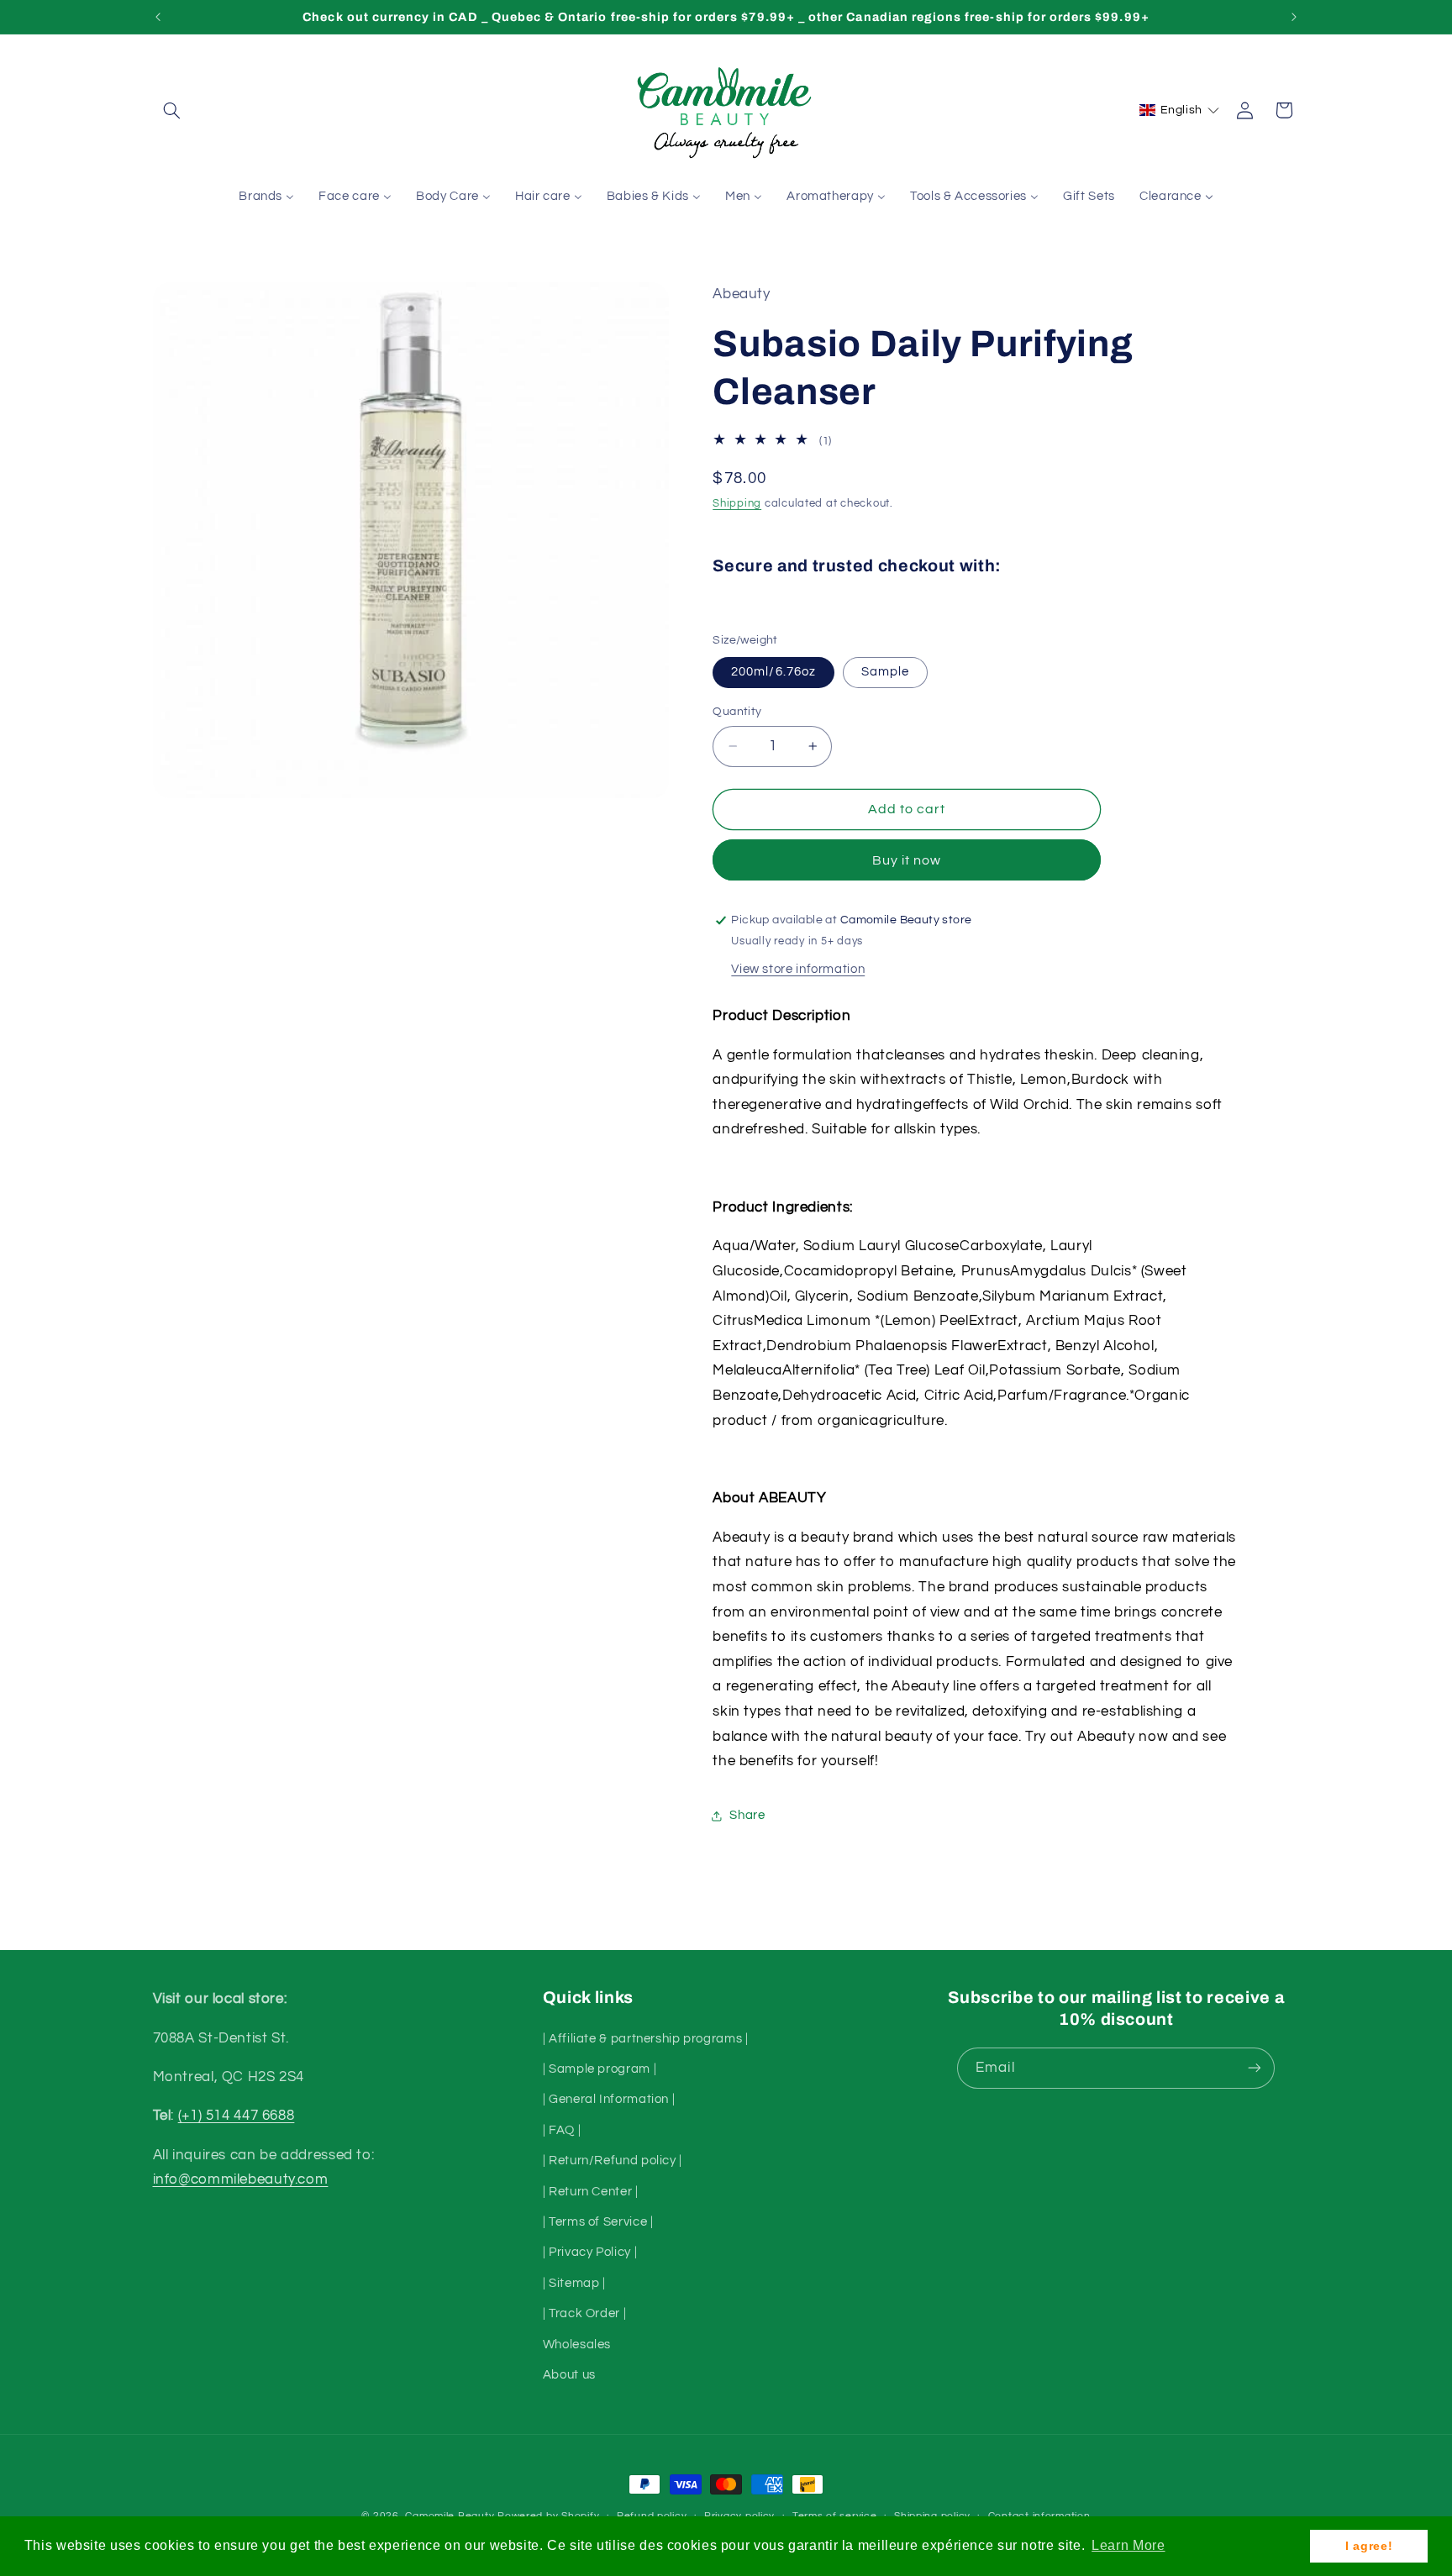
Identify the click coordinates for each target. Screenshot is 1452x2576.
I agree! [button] (1369, 2546)
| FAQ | (562, 2129)
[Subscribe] (1255, 2068)
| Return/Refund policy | (613, 2161)
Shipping (737, 504)
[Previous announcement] (158, 17)
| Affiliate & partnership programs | (646, 2038)
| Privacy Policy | (590, 2252)
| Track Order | (584, 2313)
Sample (885, 672)
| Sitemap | (574, 2282)
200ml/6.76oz (773, 672)
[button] (172, 110)
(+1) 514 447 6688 (237, 2116)
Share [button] (747, 1815)
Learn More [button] (1128, 2545)
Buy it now (907, 860)
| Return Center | (591, 2191)
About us (569, 2374)
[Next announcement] (1294, 17)
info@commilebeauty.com (241, 2179)
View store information (798, 969)
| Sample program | (600, 2068)
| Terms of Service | (598, 2221)
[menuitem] (267, 197)
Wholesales (577, 2344)
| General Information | (609, 2099)
